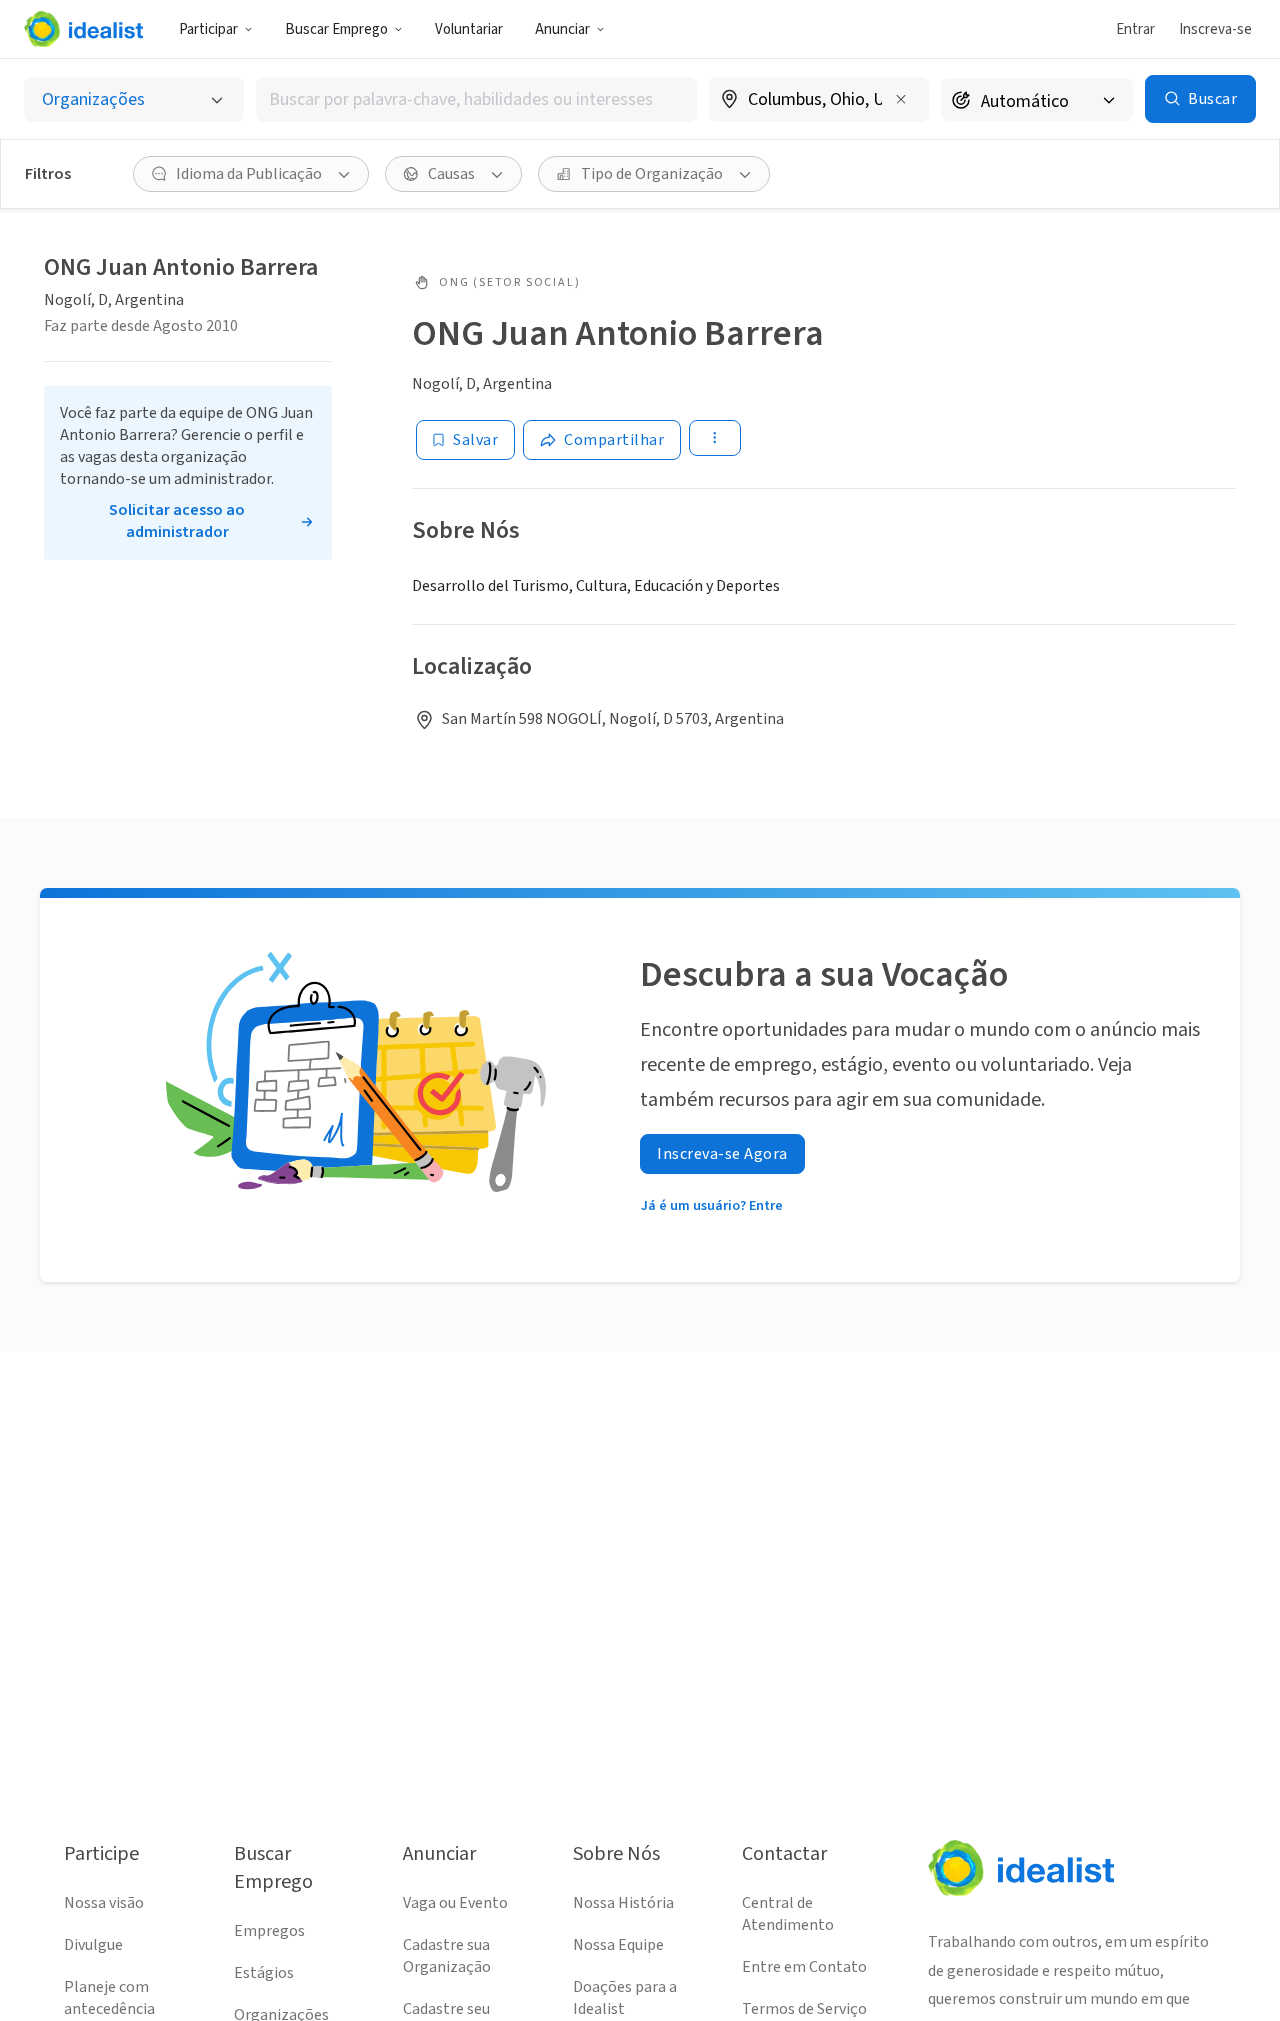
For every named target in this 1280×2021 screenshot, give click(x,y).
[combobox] (476, 99)
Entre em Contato (804, 1967)
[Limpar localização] (901, 99)
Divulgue (93, 1945)
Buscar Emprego (336, 29)
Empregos (269, 1931)
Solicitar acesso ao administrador (177, 521)
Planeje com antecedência (109, 1998)
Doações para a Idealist (625, 1998)
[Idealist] (83, 29)
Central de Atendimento (788, 1914)
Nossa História (623, 1903)
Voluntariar (469, 29)
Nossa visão (104, 1903)
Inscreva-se (1215, 29)
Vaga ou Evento (455, 1903)
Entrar (1135, 29)
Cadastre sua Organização (447, 1956)
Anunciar (562, 29)
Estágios (264, 1973)
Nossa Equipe (618, 1945)
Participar (208, 29)
